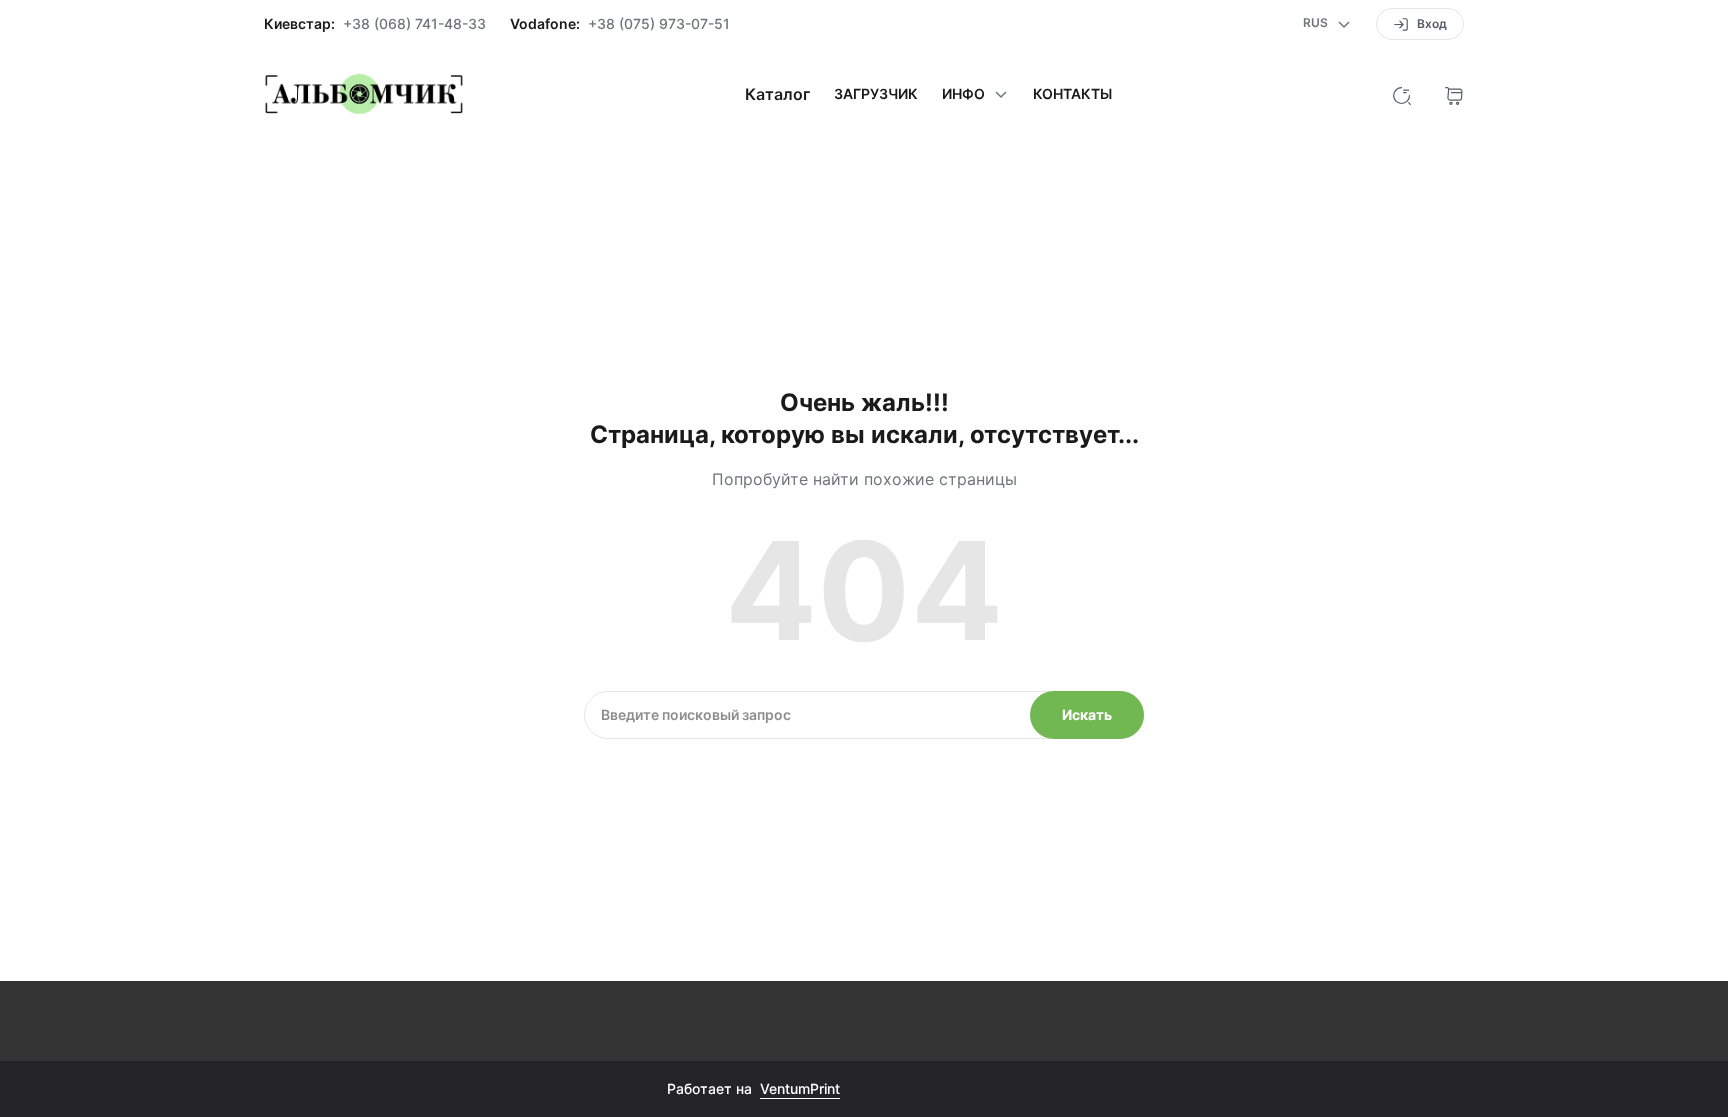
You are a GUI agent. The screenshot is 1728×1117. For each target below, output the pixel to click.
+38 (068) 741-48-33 (414, 24)
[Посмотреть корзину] (1454, 94)
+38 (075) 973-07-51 (659, 24)
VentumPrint (800, 1088)
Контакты (1072, 94)
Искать (1087, 714)
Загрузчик (876, 94)
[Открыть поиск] (1402, 94)
